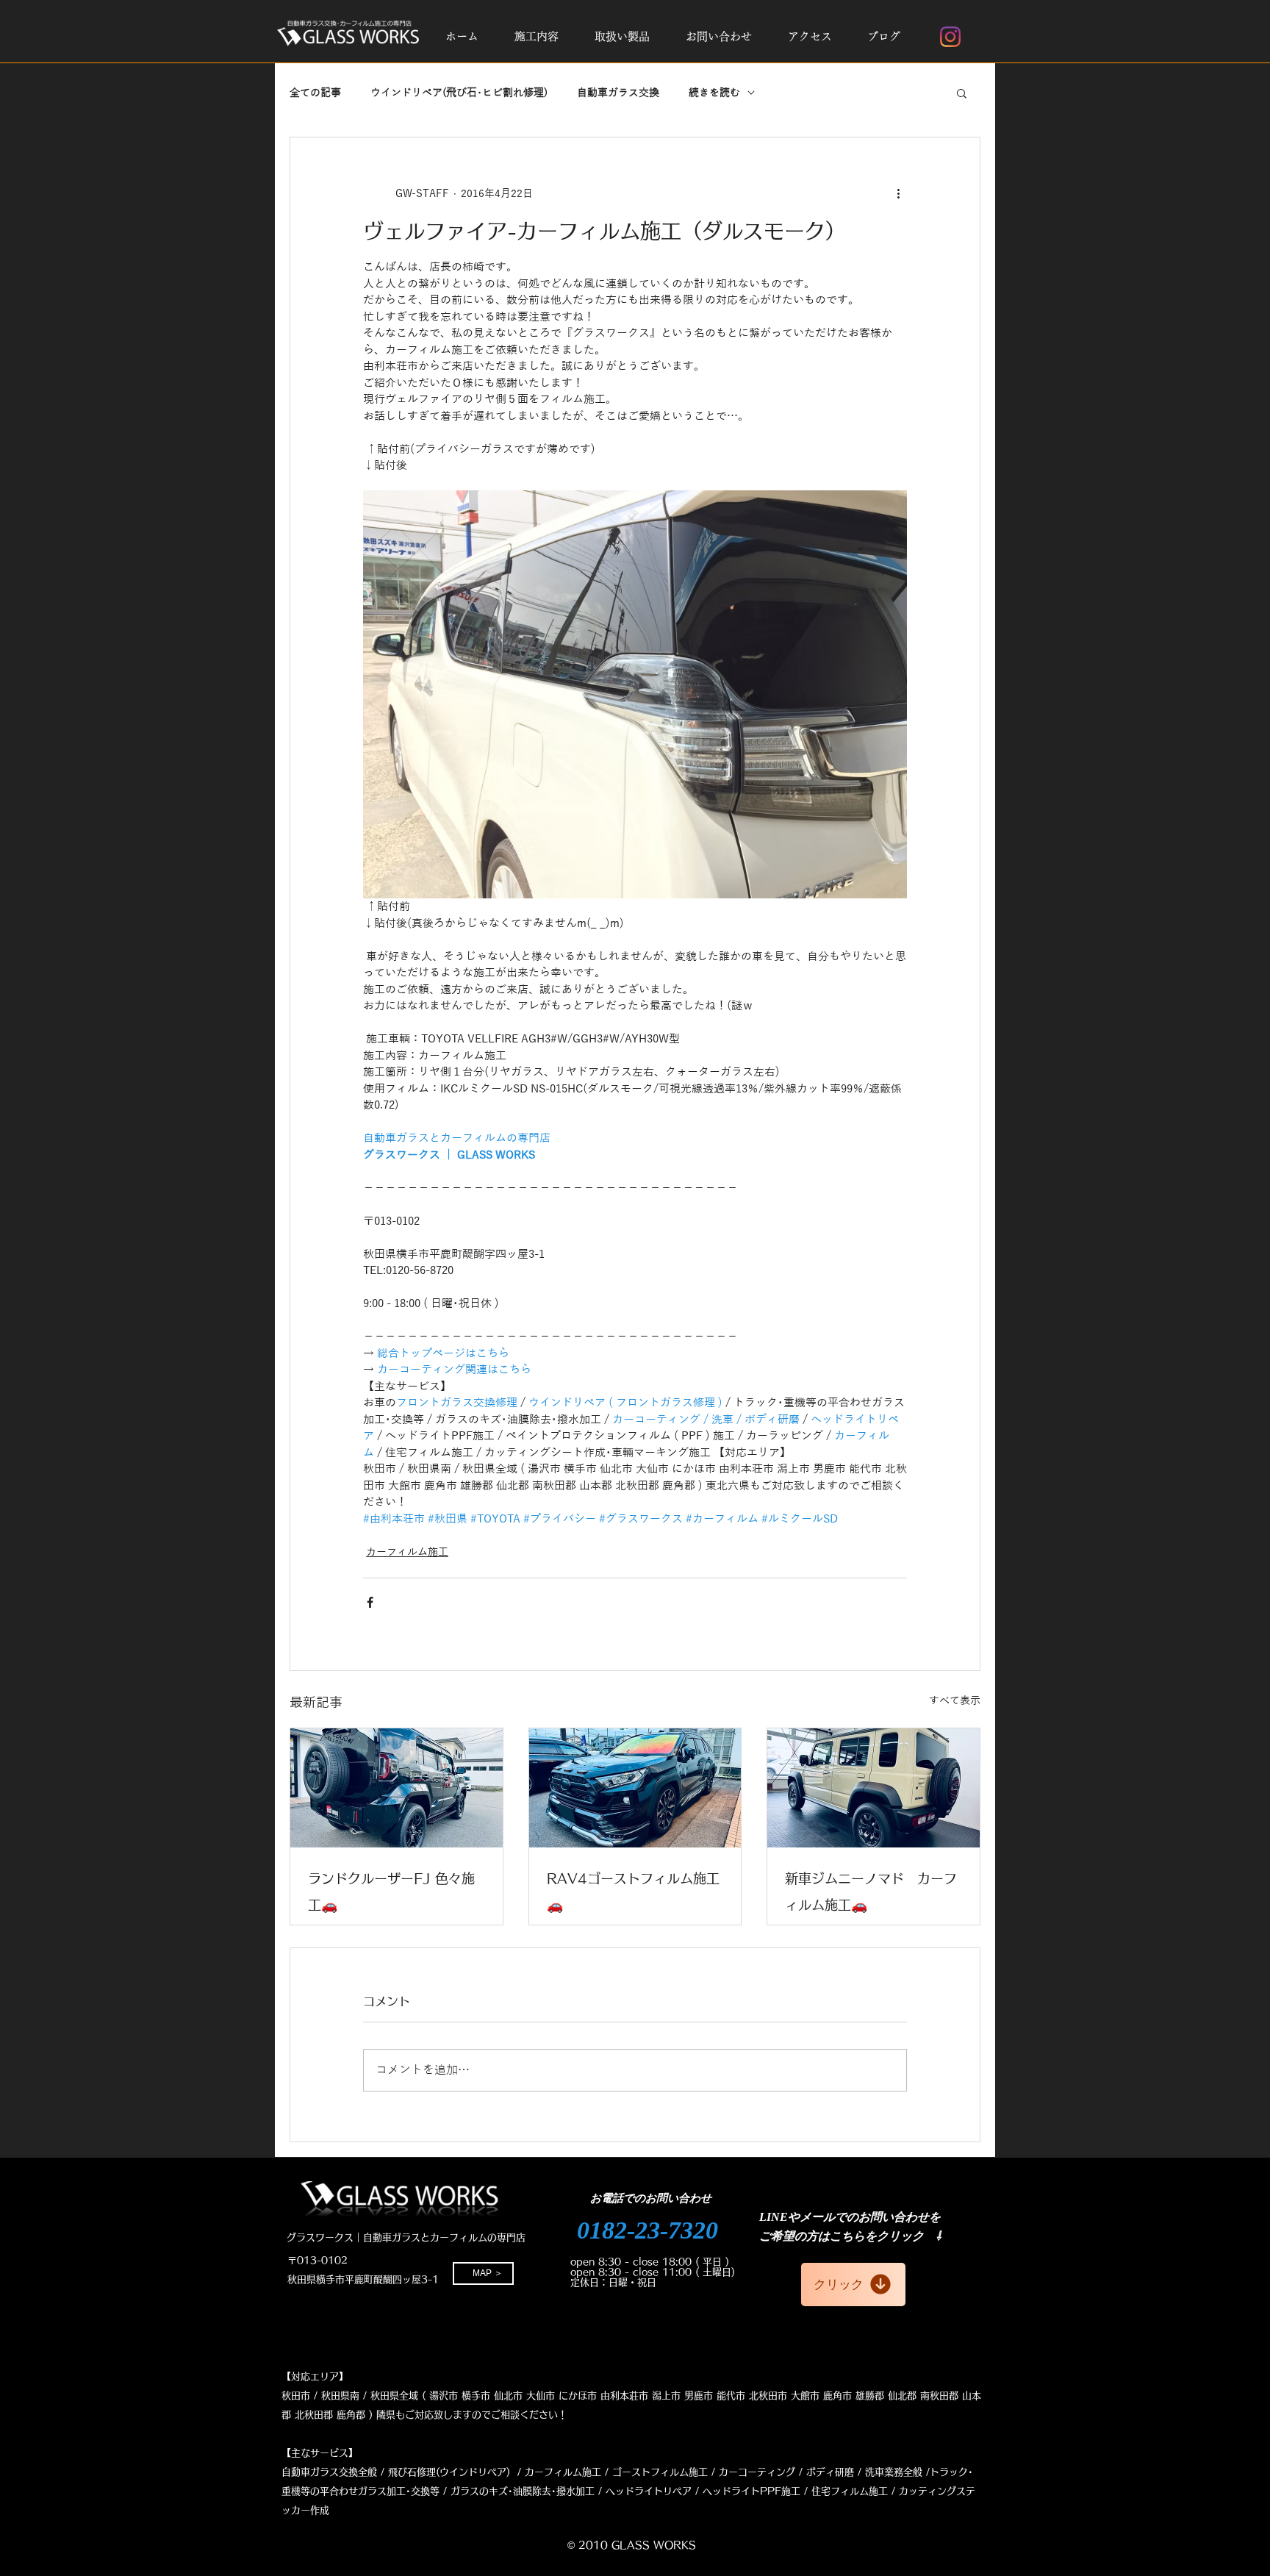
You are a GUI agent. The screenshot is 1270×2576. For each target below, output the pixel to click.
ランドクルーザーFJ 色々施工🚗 (391, 1892)
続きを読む (714, 93)
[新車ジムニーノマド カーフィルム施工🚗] (873, 1788)
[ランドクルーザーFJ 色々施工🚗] (397, 1788)
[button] (536, 37)
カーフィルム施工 (407, 1552)
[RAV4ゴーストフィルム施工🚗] (635, 1788)
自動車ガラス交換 (618, 93)
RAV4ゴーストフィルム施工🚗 (633, 1892)
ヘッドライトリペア (649, 2491)
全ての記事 (315, 93)
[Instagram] (950, 37)
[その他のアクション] (898, 193)
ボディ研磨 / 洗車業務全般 (864, 2472)
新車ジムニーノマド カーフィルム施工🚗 (871, 1892)
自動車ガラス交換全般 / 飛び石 (349, 2472)
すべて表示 (955, 1701)
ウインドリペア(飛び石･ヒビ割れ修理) (459, 93)
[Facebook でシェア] (370, 1602)
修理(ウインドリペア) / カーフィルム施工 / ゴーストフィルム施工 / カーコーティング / (610, 2472)
